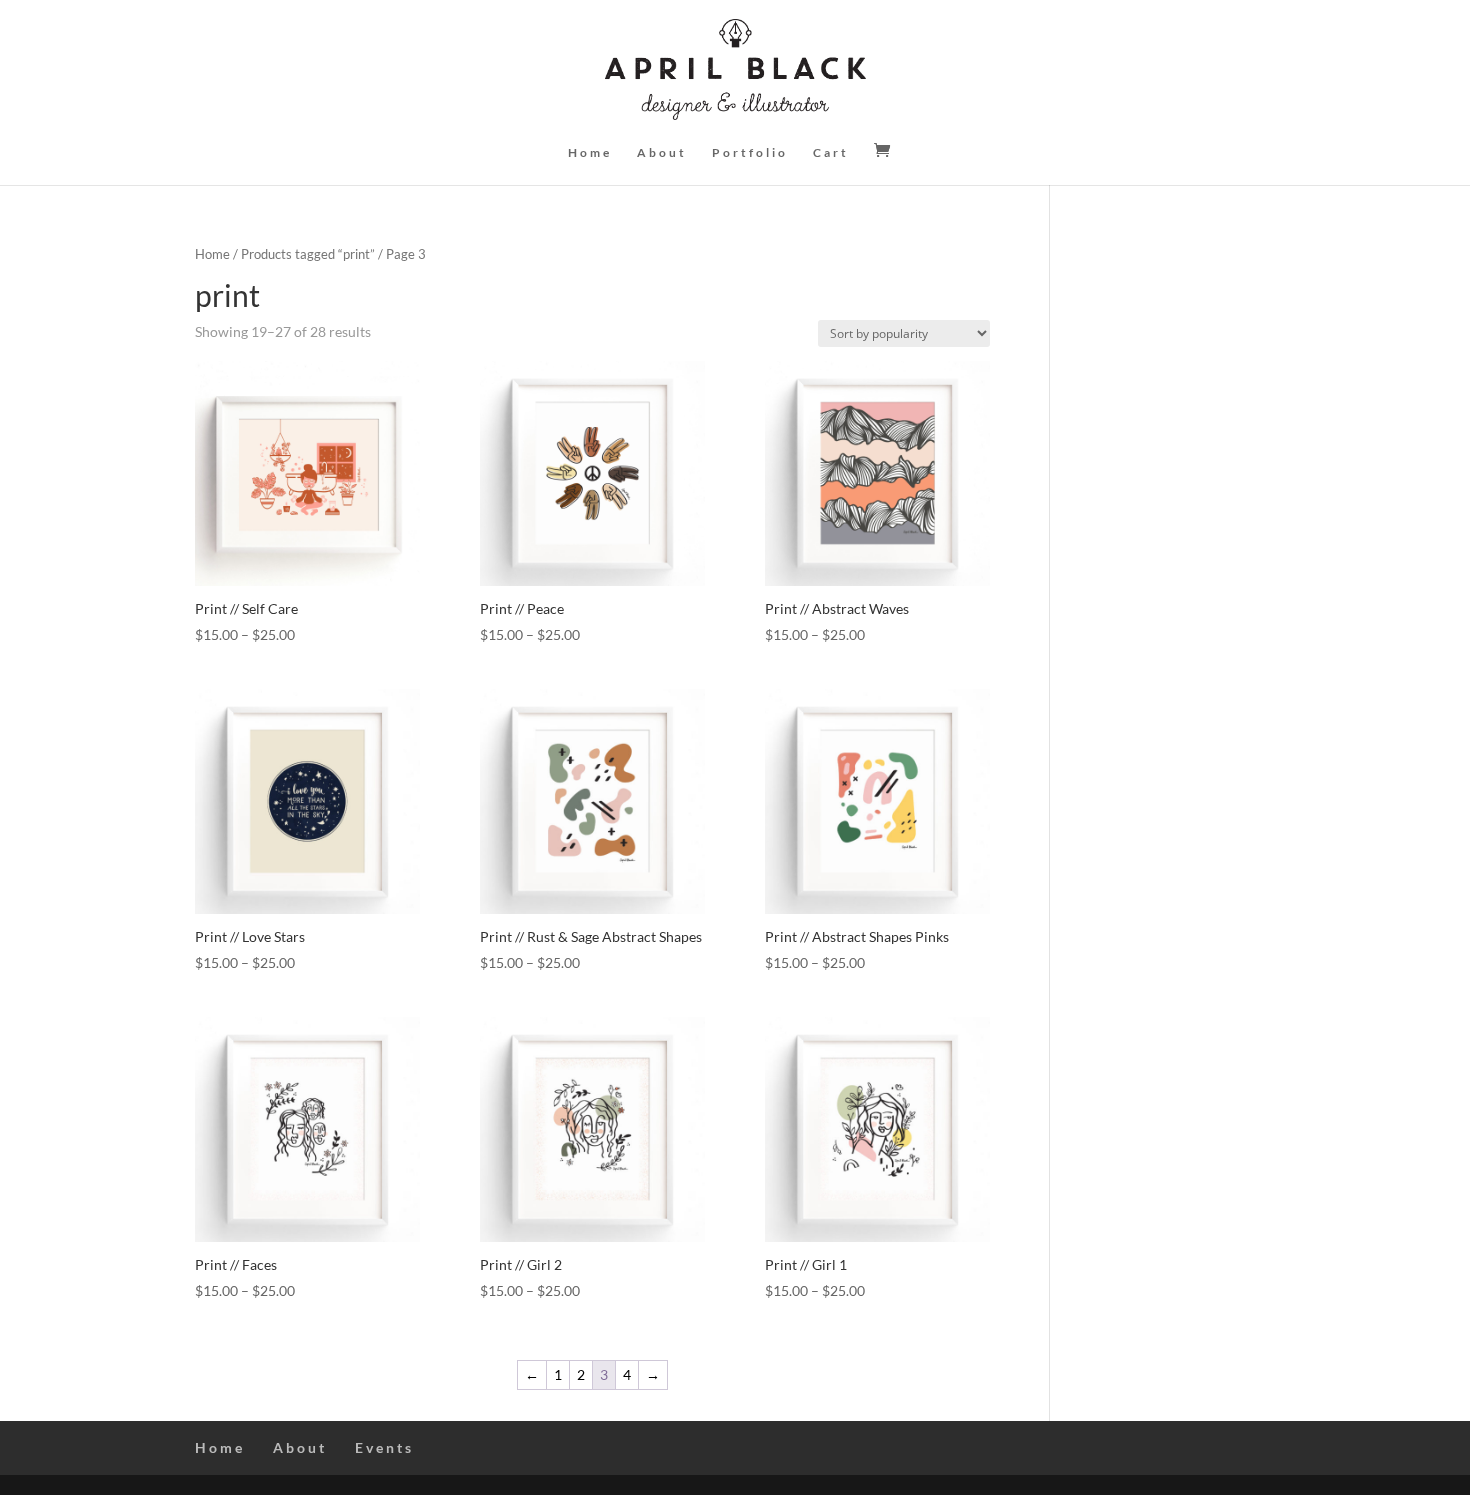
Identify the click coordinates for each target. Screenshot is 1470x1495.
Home (590, 153)
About (662, 153)
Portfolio (750, 153)
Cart (831, 153)
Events (384, 1447)
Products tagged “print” (308, 254)
